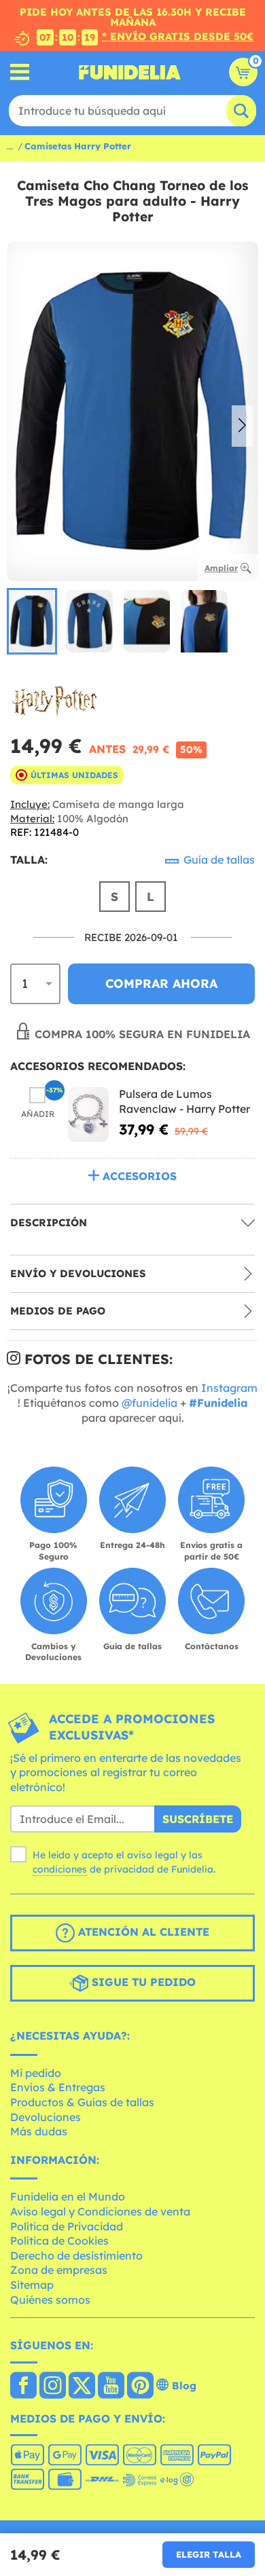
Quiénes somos (50, 2300)
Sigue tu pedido (142, 1983)
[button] (242, 426)
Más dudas (39, 2131)
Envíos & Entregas (58, 2087)
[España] (23, 2387)
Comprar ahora (161, 983)
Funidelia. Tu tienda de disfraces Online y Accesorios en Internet (130, 72)
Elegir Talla (209, 2554)
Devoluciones (46, 2117)
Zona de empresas (59, 2270)
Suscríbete (198, 1819)
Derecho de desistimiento (76, 2256)
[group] (32, 621)
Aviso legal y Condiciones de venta (100, 2211)
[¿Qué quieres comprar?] (20, 72)
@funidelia (149, 1403)
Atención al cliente (142, 1932)
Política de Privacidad (67, 2226)
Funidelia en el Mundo (68, 2196)
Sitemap (32, 2285)
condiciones (60, 1869)
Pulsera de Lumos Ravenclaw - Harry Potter (184, 1101)
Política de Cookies (59, 2241)
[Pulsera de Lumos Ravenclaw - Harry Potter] (88, 1115)
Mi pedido (36, 2073)
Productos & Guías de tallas (82, 2102)
